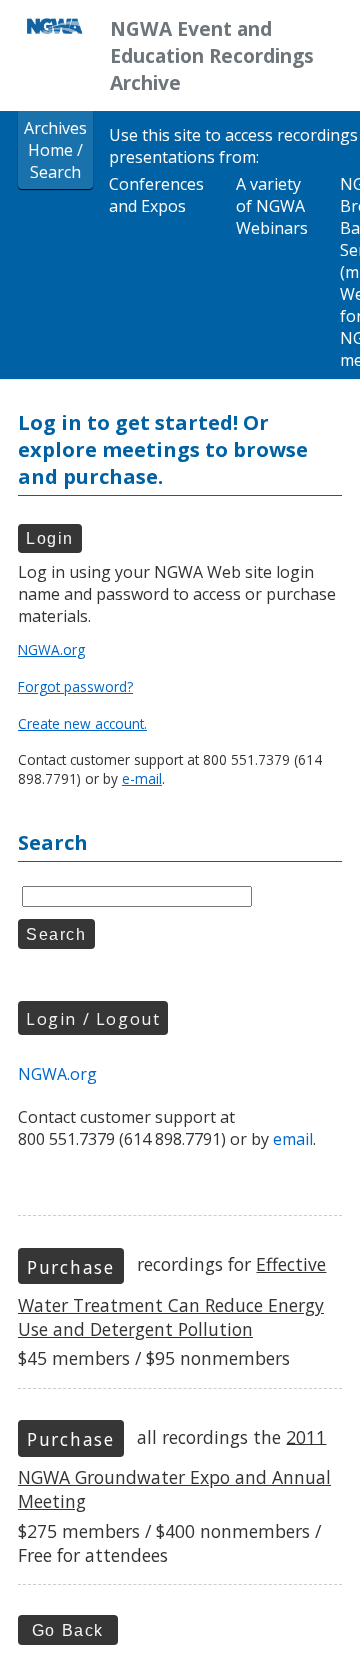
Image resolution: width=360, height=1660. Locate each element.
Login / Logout (93, 1019)
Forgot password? (75, 686)
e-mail (142, 778)
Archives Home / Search (55, 150)
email (293, 1139)
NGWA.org (51, 649)
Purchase (71, 1267)
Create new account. (82, 723)
